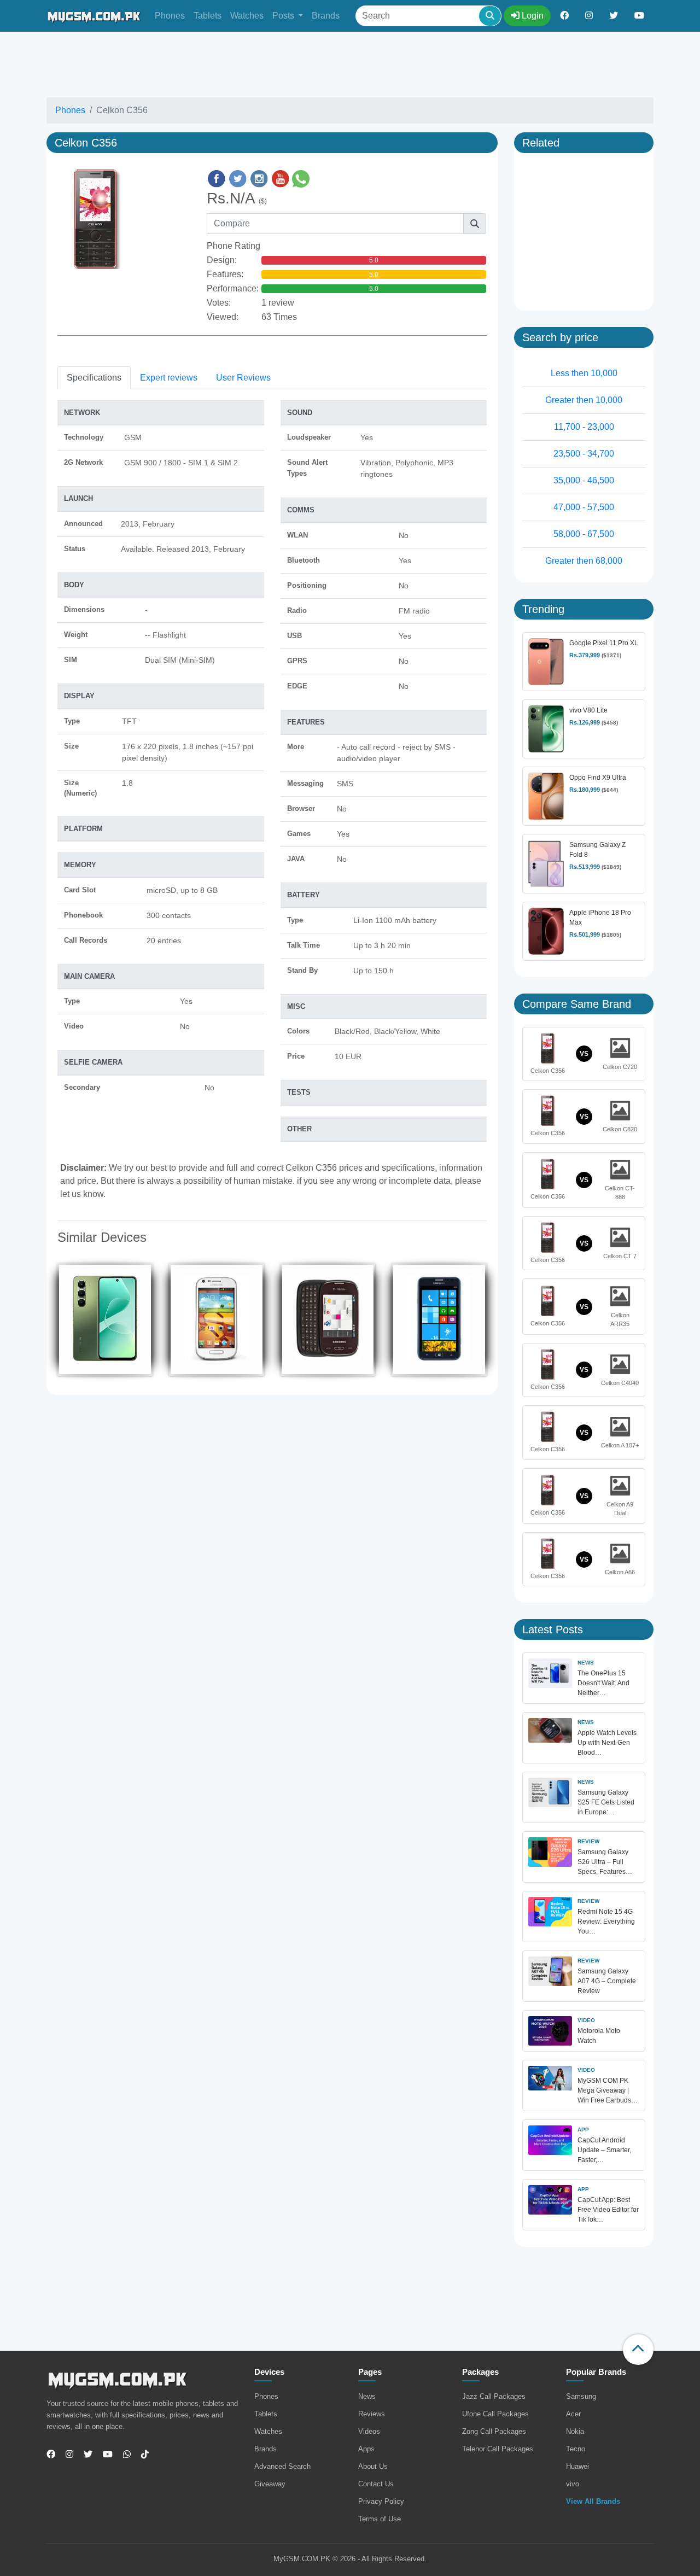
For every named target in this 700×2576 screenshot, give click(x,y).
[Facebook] (51, 2455)
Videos (369, 2431)
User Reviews (243, 378)
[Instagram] (65, 2455)
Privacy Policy (381, 2501)
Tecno (576, 2449)
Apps (366, 2449)
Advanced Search (282, 2466)
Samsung (581, 2396)
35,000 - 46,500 (584, 480)
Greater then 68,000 (584, 561)
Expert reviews (169, 378)
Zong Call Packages (494, 2431)
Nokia (575, 2431)
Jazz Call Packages (494, 2396)
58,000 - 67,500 (584, 534)
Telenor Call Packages (498, 2449)
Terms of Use (380, 2519)
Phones (170, 16)
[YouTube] (104, 2455)
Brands (326, 16)
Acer (573, 2414)
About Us (373, 2466)
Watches (247, 16)
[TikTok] (141, 2455)
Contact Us (376, 2484)
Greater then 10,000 (584, 400)
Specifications (94, 378)
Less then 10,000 (584, 373)
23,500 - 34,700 (584, 454)
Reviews (372, 2414)
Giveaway (270, 2484)
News (367, 2396)
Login (532, 16)
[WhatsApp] (123, 2455)
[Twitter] (84, 2455)
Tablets (208, 16)
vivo (573, 2484)
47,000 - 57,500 (584, 507)
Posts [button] (284, 16)
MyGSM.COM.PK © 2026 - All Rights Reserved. (350, 2559)
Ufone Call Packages (495, 2414)
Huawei (577, 2466)
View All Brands (593, 2501)
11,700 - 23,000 (584, 427)
